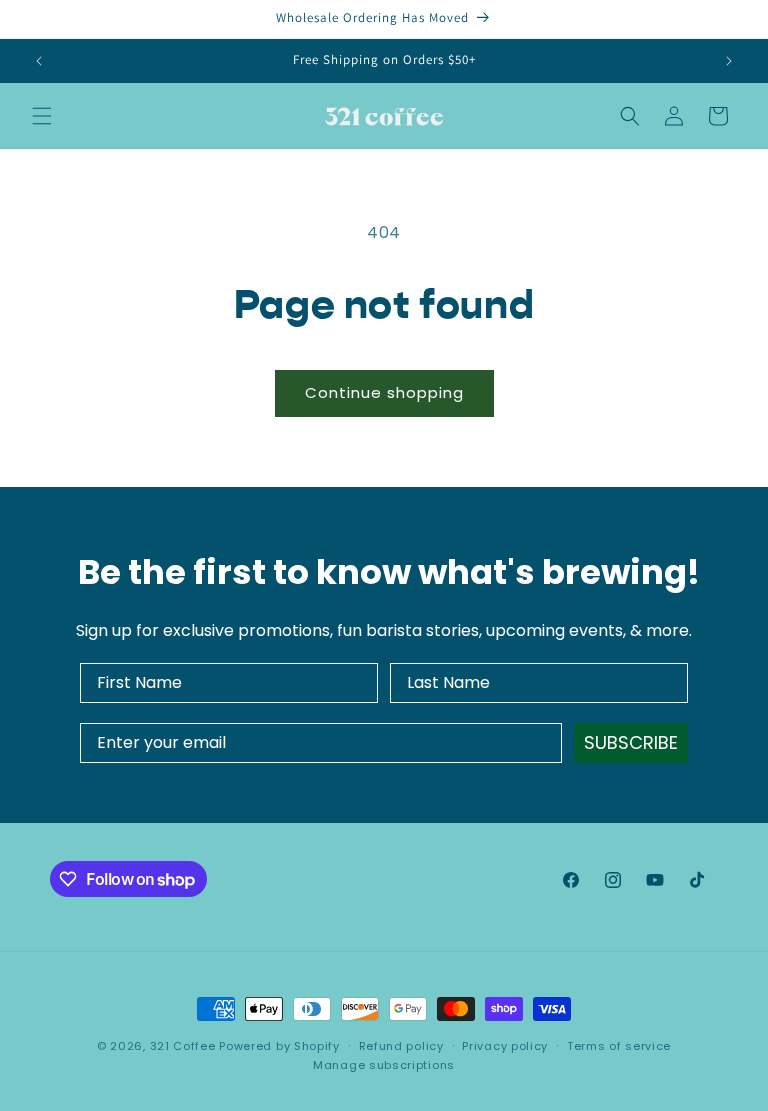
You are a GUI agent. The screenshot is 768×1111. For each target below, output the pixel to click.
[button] (42, 116)
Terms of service (619, 1046)
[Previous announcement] (39, 61)
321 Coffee (183, 1046)
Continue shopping (384, 392)
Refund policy (401, 1046)
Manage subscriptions (384, 1065)
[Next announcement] (729, 61)
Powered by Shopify (279, 1046)
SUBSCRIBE (631, 742)
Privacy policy (505, 1046)
